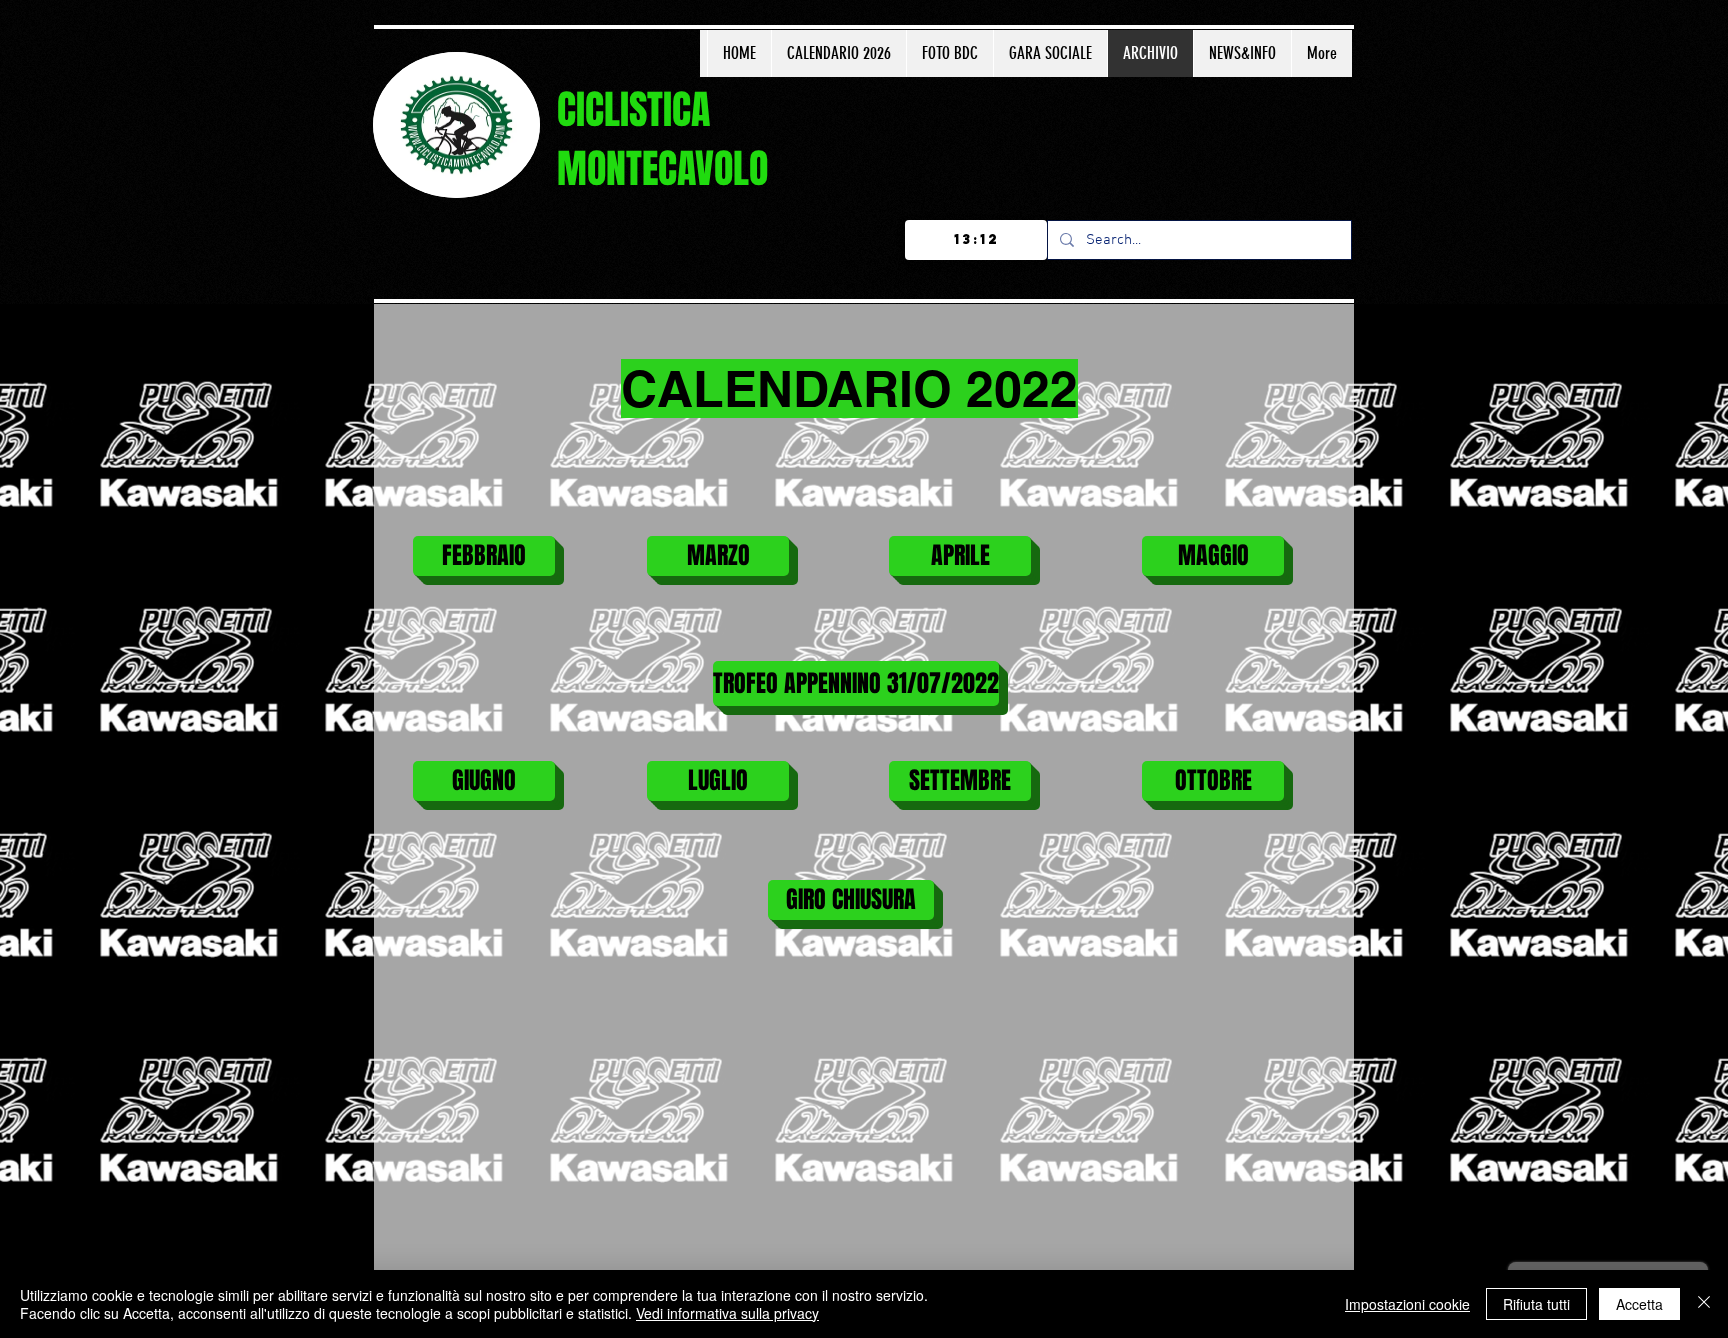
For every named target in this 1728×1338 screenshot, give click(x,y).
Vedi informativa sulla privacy (727, 1313)
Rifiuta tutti (1536, 1304)
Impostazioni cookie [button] (1407, 1304)
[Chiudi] (1704, 1304)
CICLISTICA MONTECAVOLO (662, 139)
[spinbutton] (976, 240)
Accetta (1639, 1304)
